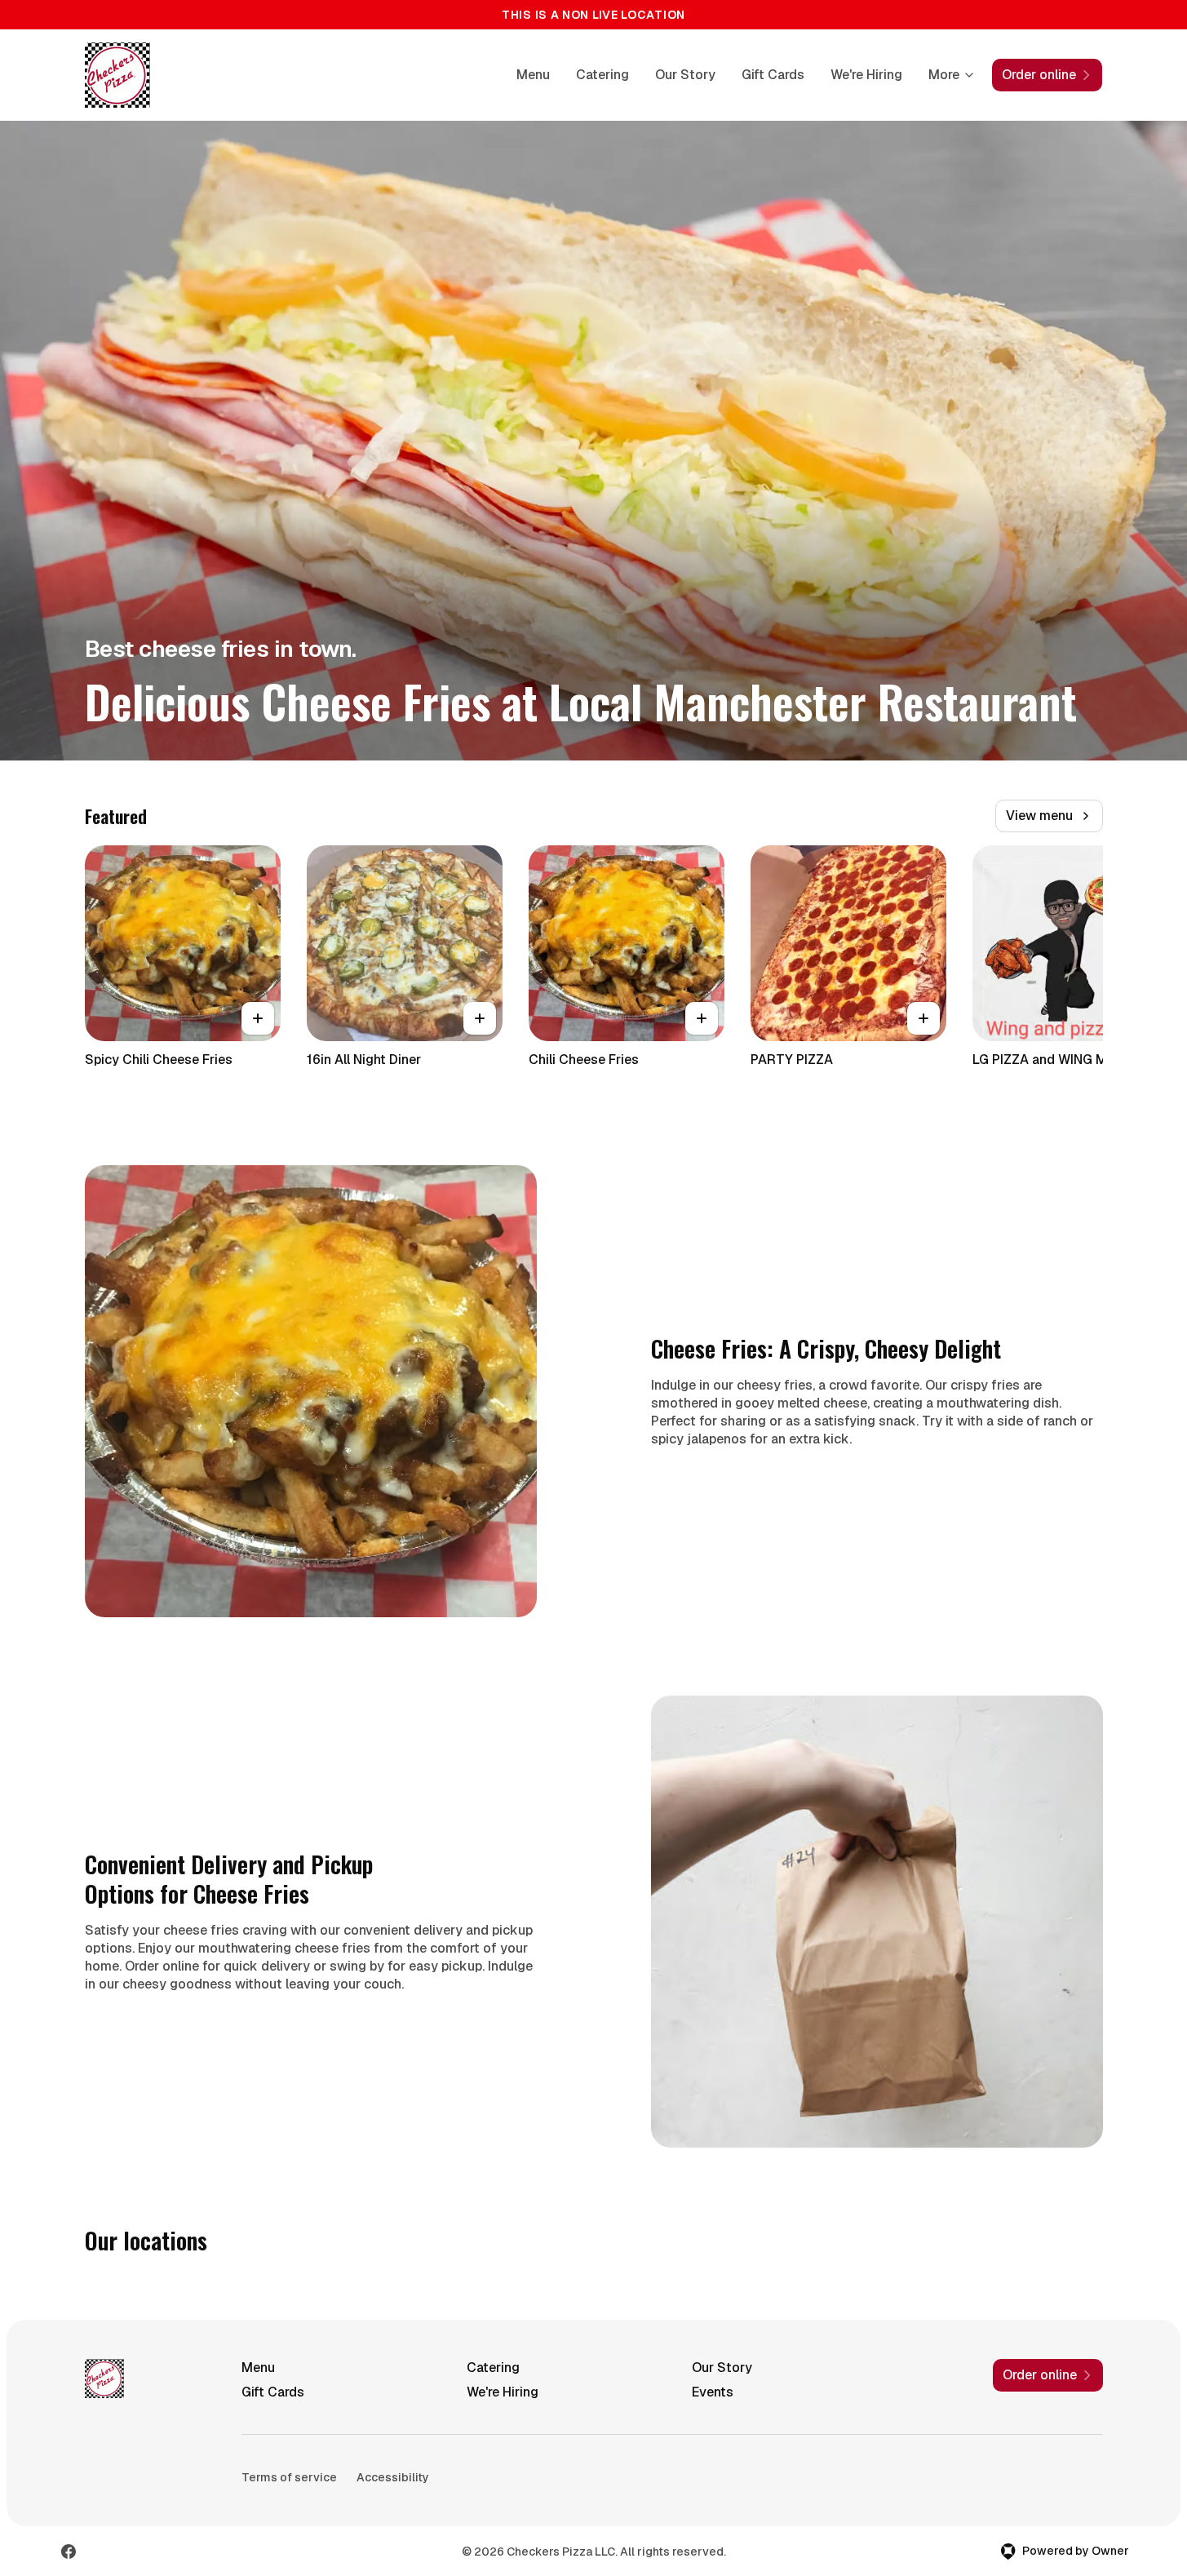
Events (713, 2392)
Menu (533, 75)
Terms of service (289, 2477)
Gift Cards (773, 75)
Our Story (685, 75)
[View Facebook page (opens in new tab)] (69, 2552)
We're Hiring (866, 75)
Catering (602, 75)
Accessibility (393, 2477)
